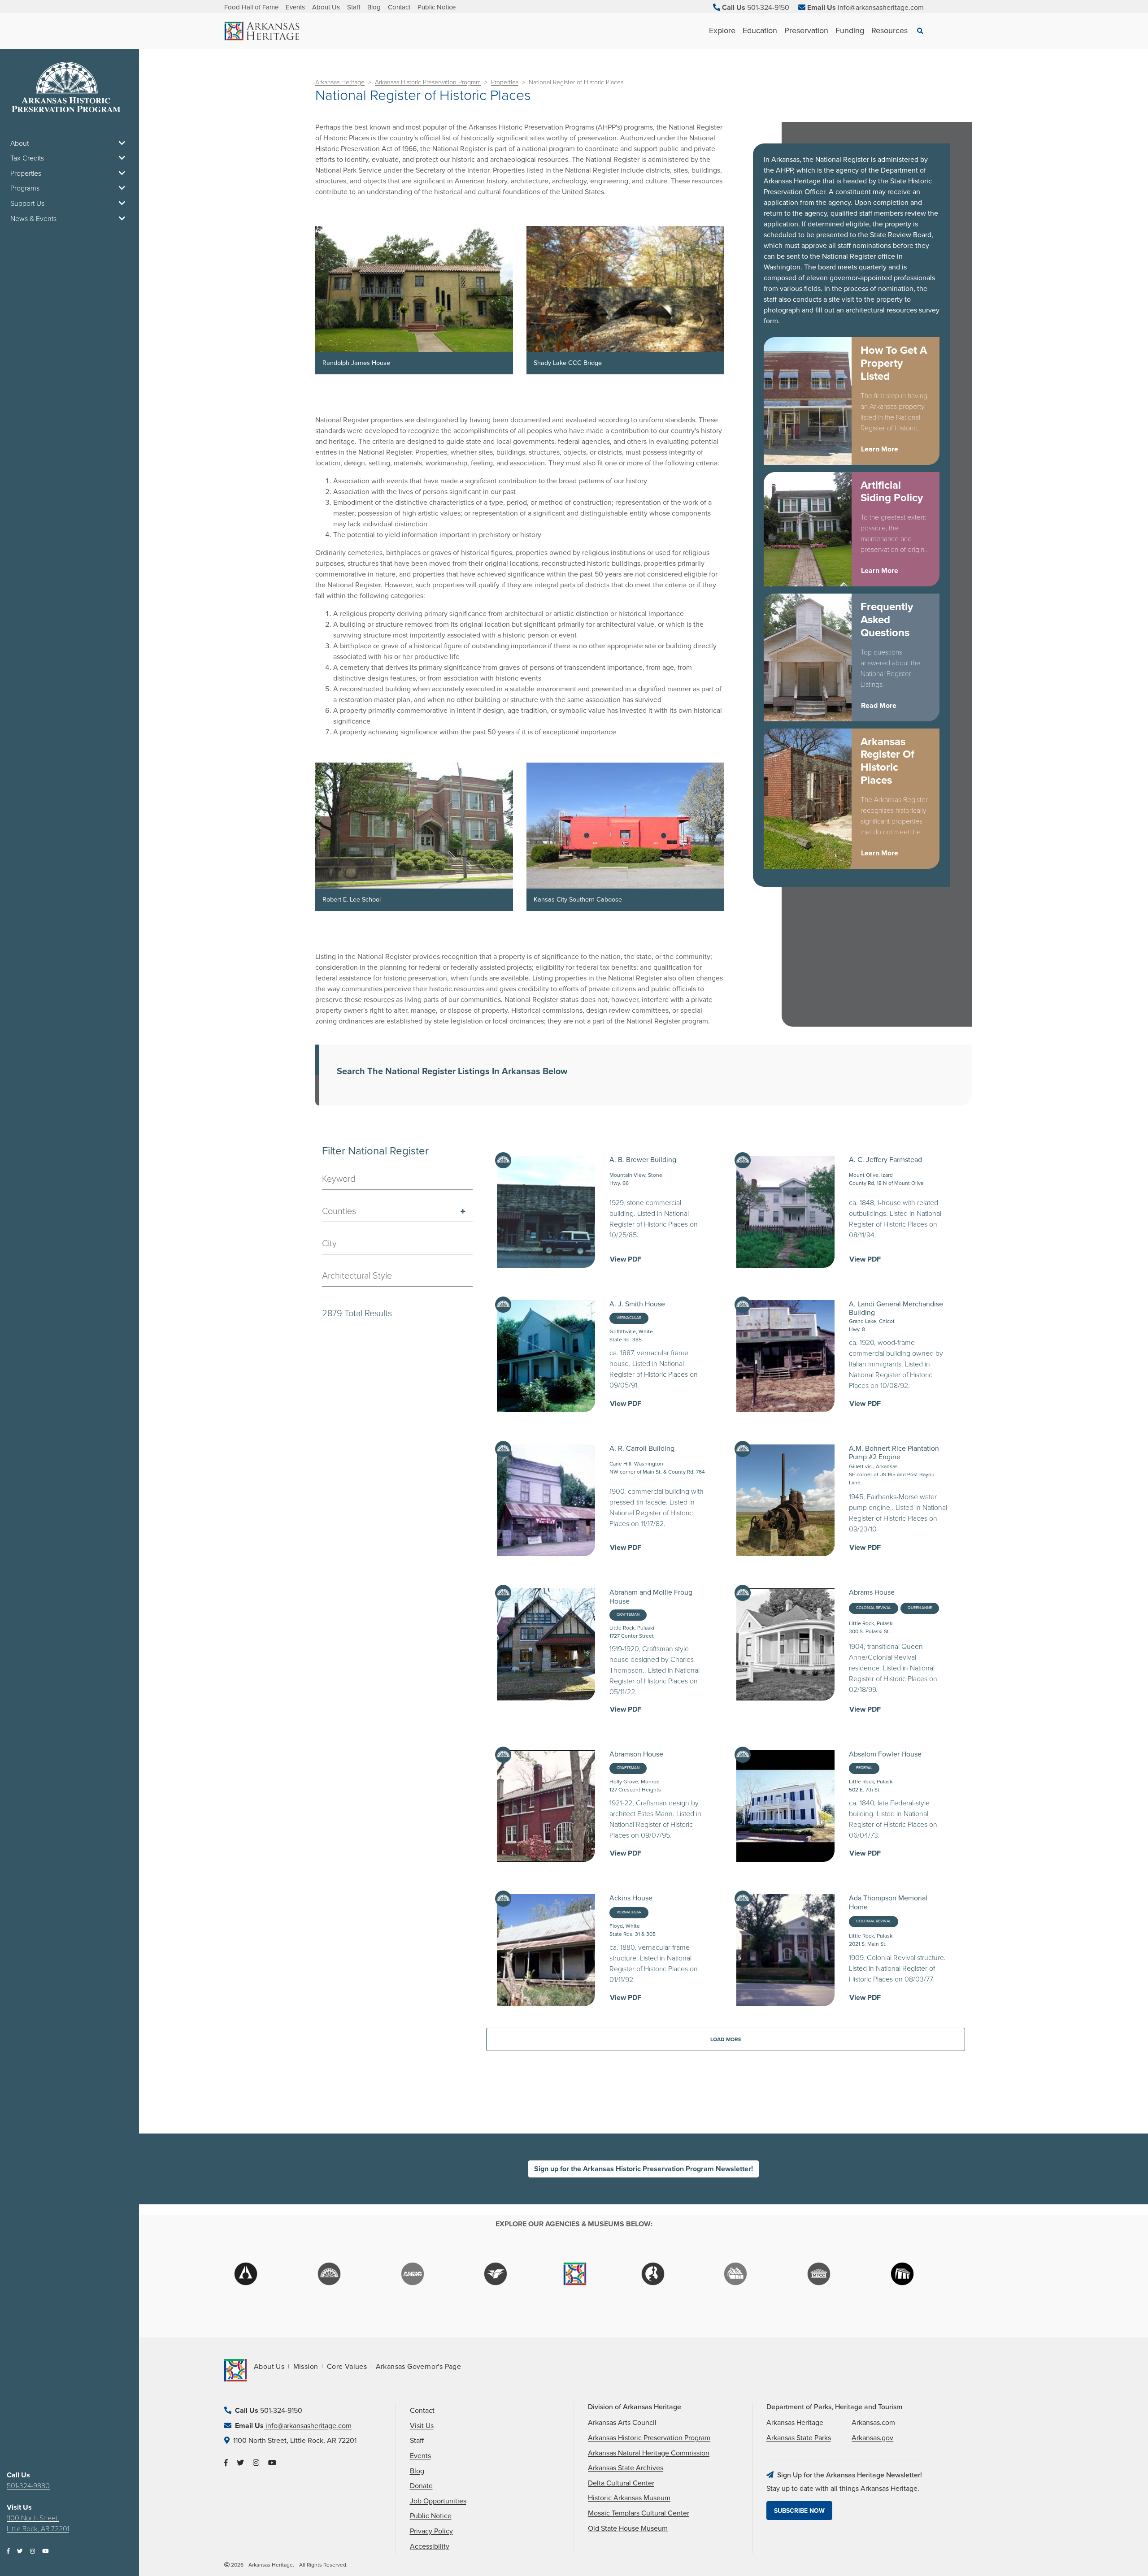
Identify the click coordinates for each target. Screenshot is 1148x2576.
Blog (374, 7)
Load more (726, 2039)
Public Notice (437, 7)
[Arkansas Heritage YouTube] (272, 2463)
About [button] (20, 143)
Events (295, 7)
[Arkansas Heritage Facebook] (226, 2463)
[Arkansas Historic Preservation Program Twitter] (20, 2552)
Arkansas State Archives (626, 2468)
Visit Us (422, 2426)
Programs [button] (25, 188)
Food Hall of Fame (251, 7)
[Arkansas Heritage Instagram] (256, 2463)
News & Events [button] (33, 219)
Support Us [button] (27, 204)
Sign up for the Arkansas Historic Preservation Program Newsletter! (644, 2169)
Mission (306, 2367)
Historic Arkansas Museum (629, 2498)
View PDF (626, 1259)
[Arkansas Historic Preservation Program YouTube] (45, 2552)
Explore (722, 30)
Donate (421, 2486)
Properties (505, 82)
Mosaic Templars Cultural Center (639, 2513)
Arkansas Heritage (340, 82)
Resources (889, 30)
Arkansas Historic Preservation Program (428, 82)
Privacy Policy (431, 2531)
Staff (354, 7)
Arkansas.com (873, 2423)
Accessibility (430, 2546)
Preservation (806, 30)
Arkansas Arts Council (622, 2423)
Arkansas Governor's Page (419, 2367)
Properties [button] (26, 173)
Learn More (880, 449)
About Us (326, 7)
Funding (850, 30)
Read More (879, 706)
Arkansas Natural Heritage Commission (649, 2453)
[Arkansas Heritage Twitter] (240, 2463)
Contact (399, 7)
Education (760, 30)
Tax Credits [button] (27, 158)
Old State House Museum (628, 2528)
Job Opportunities (438, 2501)
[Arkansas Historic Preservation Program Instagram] (33, 2552)
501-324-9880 (28, 2486)
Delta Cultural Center (621, 2483)
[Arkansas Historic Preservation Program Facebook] (8, 2552)
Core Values (347, 2367)
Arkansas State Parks (799, 2438)
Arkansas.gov (872, 2438)
